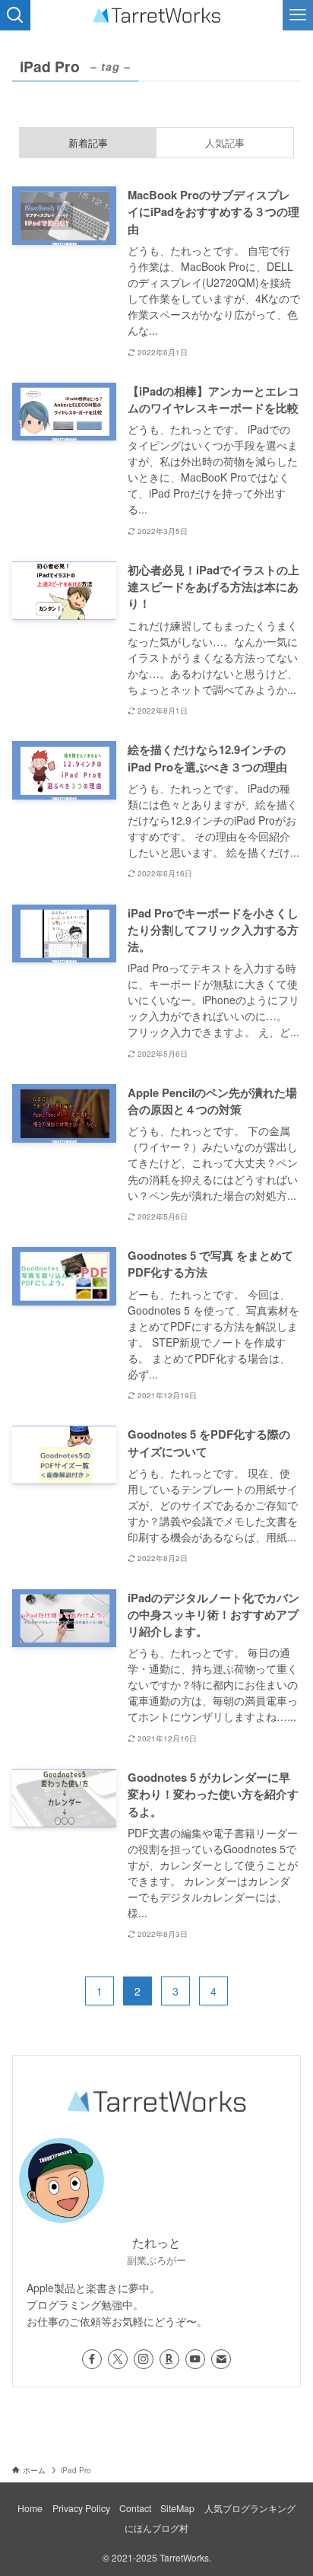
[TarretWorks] (156, 15)
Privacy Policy (81, 2508)
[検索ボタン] (15, 15)
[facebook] (92, 2359)
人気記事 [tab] (225, 143)
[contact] (221, 2359)
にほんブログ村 (156, 2528)
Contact (135, 2508)
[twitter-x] (118, 2359)
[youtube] (195, 2359)
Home (30, 2508)
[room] (169, 2359)
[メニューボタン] (298, 15)
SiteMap (177, 2508)
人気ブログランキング (250, 2508)
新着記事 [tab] (88, 143)
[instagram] (144, 2359)
